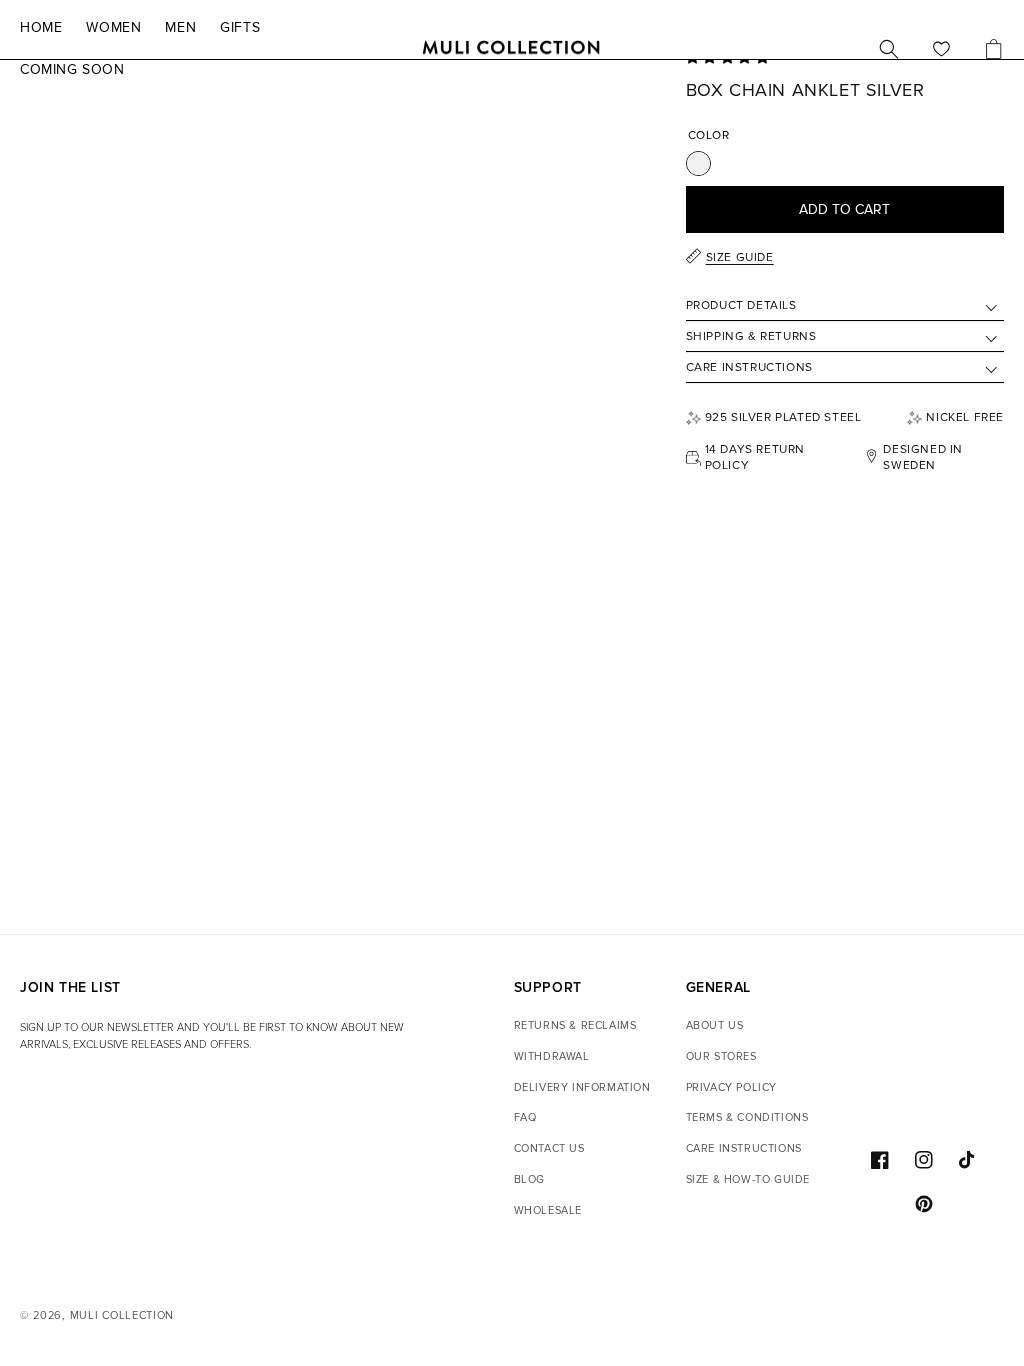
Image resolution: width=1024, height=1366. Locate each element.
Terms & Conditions (747, 1117)
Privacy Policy (731, 1087)
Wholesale (548, 1210)
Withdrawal (552, 1056)
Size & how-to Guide (748, 1179)
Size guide (740, 257)
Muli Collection (122, 1315)
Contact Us (549, 1148)
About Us (715, 1025)
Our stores (721, 1056)
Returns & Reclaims (575, 1025)
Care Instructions (744, 1148)
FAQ (525, 1117)
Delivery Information (582, 1087)
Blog (529, 1179)
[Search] (889, 49)
